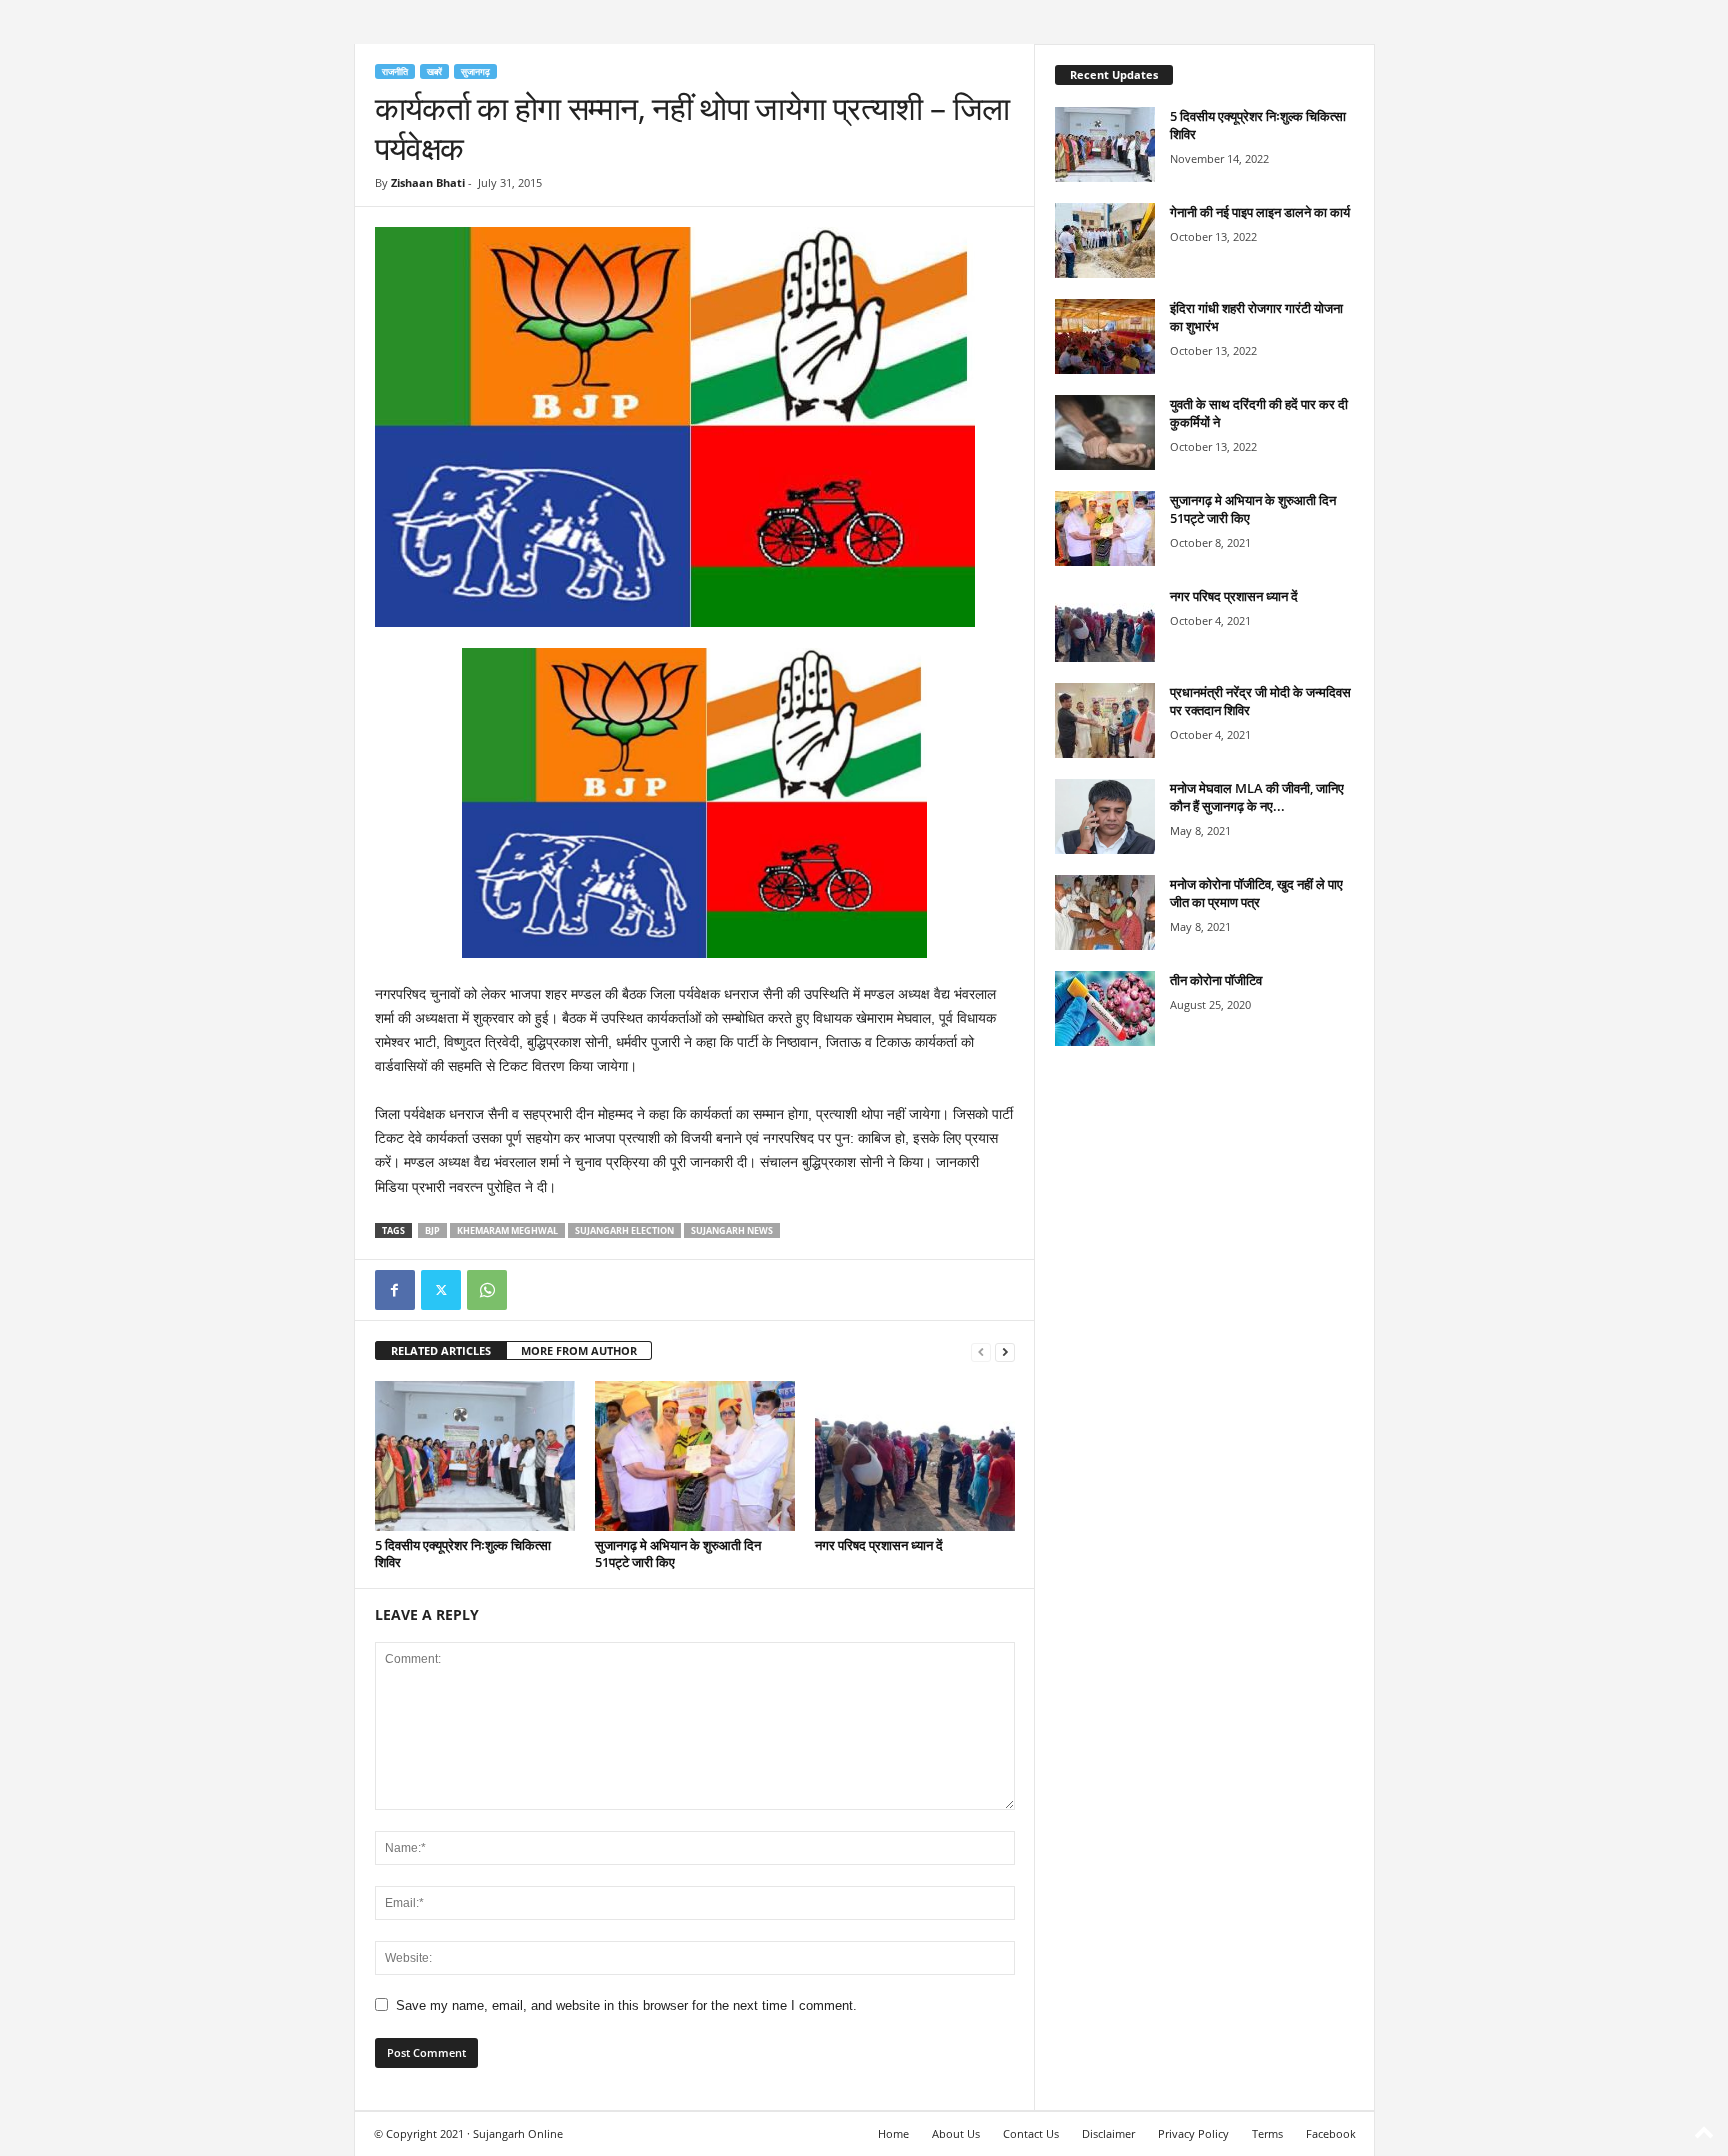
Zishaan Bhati (428, 182)
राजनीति (395, 71)
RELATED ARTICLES (441, 1350)
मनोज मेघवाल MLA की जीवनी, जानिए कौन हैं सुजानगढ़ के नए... (1257, 797)
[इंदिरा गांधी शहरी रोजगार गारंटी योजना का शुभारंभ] (1105, 336)
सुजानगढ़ (475, 71)
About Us (956, 2133)
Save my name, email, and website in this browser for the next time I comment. (626, 2005)
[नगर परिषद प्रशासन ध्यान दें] (915, 1456)
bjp (432, 1230)
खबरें (434, 71)
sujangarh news (732, 1230)
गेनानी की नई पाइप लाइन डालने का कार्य (1260, 212)
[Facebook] (395, 1290)
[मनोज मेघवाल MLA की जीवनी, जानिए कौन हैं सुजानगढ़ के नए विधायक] (1105, 816)
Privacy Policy (1193, 2133)
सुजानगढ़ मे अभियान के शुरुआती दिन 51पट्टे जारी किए (678, 1553)
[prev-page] (981, 1351)
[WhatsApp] (487, 1290)
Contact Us (1031, 2133)
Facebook (1331, 2133)
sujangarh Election (624, 1230)
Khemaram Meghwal (507, 1230)
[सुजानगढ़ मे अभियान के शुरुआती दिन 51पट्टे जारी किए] (695, 1456)
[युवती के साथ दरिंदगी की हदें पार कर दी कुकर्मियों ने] (1105, 432)
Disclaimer (1108, 2133)
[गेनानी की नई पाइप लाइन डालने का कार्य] (1105, 240)
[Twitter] (441, 1290)
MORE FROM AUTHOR (579, 1350)
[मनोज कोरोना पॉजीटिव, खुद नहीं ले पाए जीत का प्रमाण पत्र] (1105, 912)
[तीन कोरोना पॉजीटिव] (1105, 1008)
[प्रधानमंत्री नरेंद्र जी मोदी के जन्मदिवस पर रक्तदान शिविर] (1105, 720)
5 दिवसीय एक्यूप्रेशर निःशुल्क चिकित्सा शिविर (463, 1553)
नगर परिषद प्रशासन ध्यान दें (879, 1545)
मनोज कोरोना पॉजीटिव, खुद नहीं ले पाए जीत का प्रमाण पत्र (1256, 893)
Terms (1267, 2133)
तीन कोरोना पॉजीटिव (1216, 980)
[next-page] (1005, 1351)
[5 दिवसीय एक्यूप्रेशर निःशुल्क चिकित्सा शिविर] (475, 1456)
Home (893, 2133)
